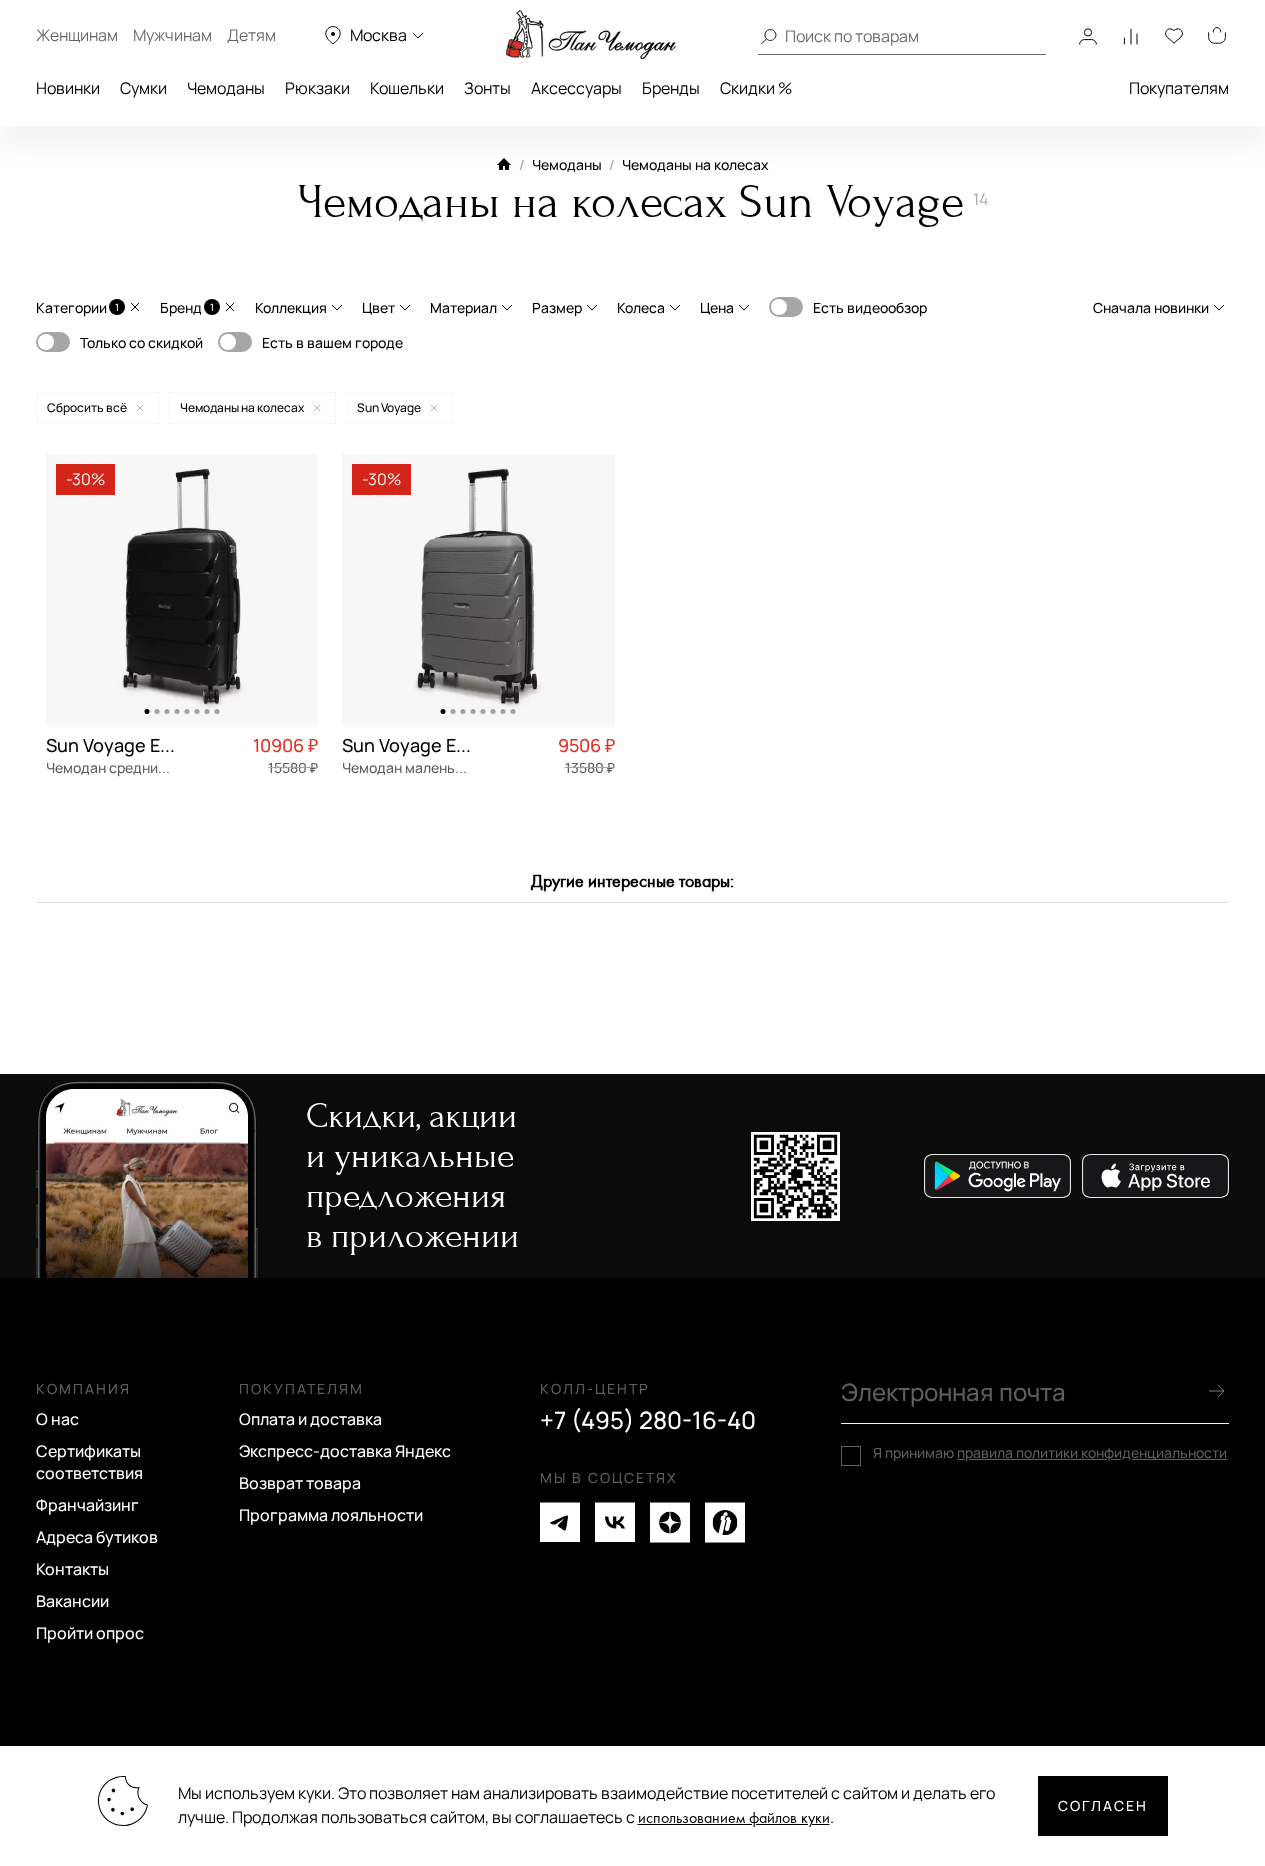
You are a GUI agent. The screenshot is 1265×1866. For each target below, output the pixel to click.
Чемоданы (226, 88)
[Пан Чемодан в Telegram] (560, 1522)
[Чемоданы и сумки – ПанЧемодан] (591, 35)
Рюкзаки (317, 88)
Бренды (671, 88)
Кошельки (407, 88)
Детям (251, 35)
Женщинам (77, 35)
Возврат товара (300, 1483)
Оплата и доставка (310, 1419)
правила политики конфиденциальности (1092, 1452)
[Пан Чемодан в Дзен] (670, 1522)
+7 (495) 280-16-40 (648, 1420)
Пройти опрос (90, 1633)
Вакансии (72, 1601)
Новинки (68, 88)
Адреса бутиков (97, 1537)
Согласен (1103, 1805)
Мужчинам (172, 35)
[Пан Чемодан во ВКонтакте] (615, 1522)
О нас (57, 1419)
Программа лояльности (331, 1515)
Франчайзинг (87, 1505)
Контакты (72, 1569)
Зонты (487, 88)
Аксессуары (576, 88)
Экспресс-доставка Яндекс (345, 1451)
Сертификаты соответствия (89, 1462)
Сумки (143, 88)
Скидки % (756, 88)
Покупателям (1179, 88)
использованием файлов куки (734, 1818)
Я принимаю (1050, 1453)
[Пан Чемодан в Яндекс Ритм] (725, 1522)
